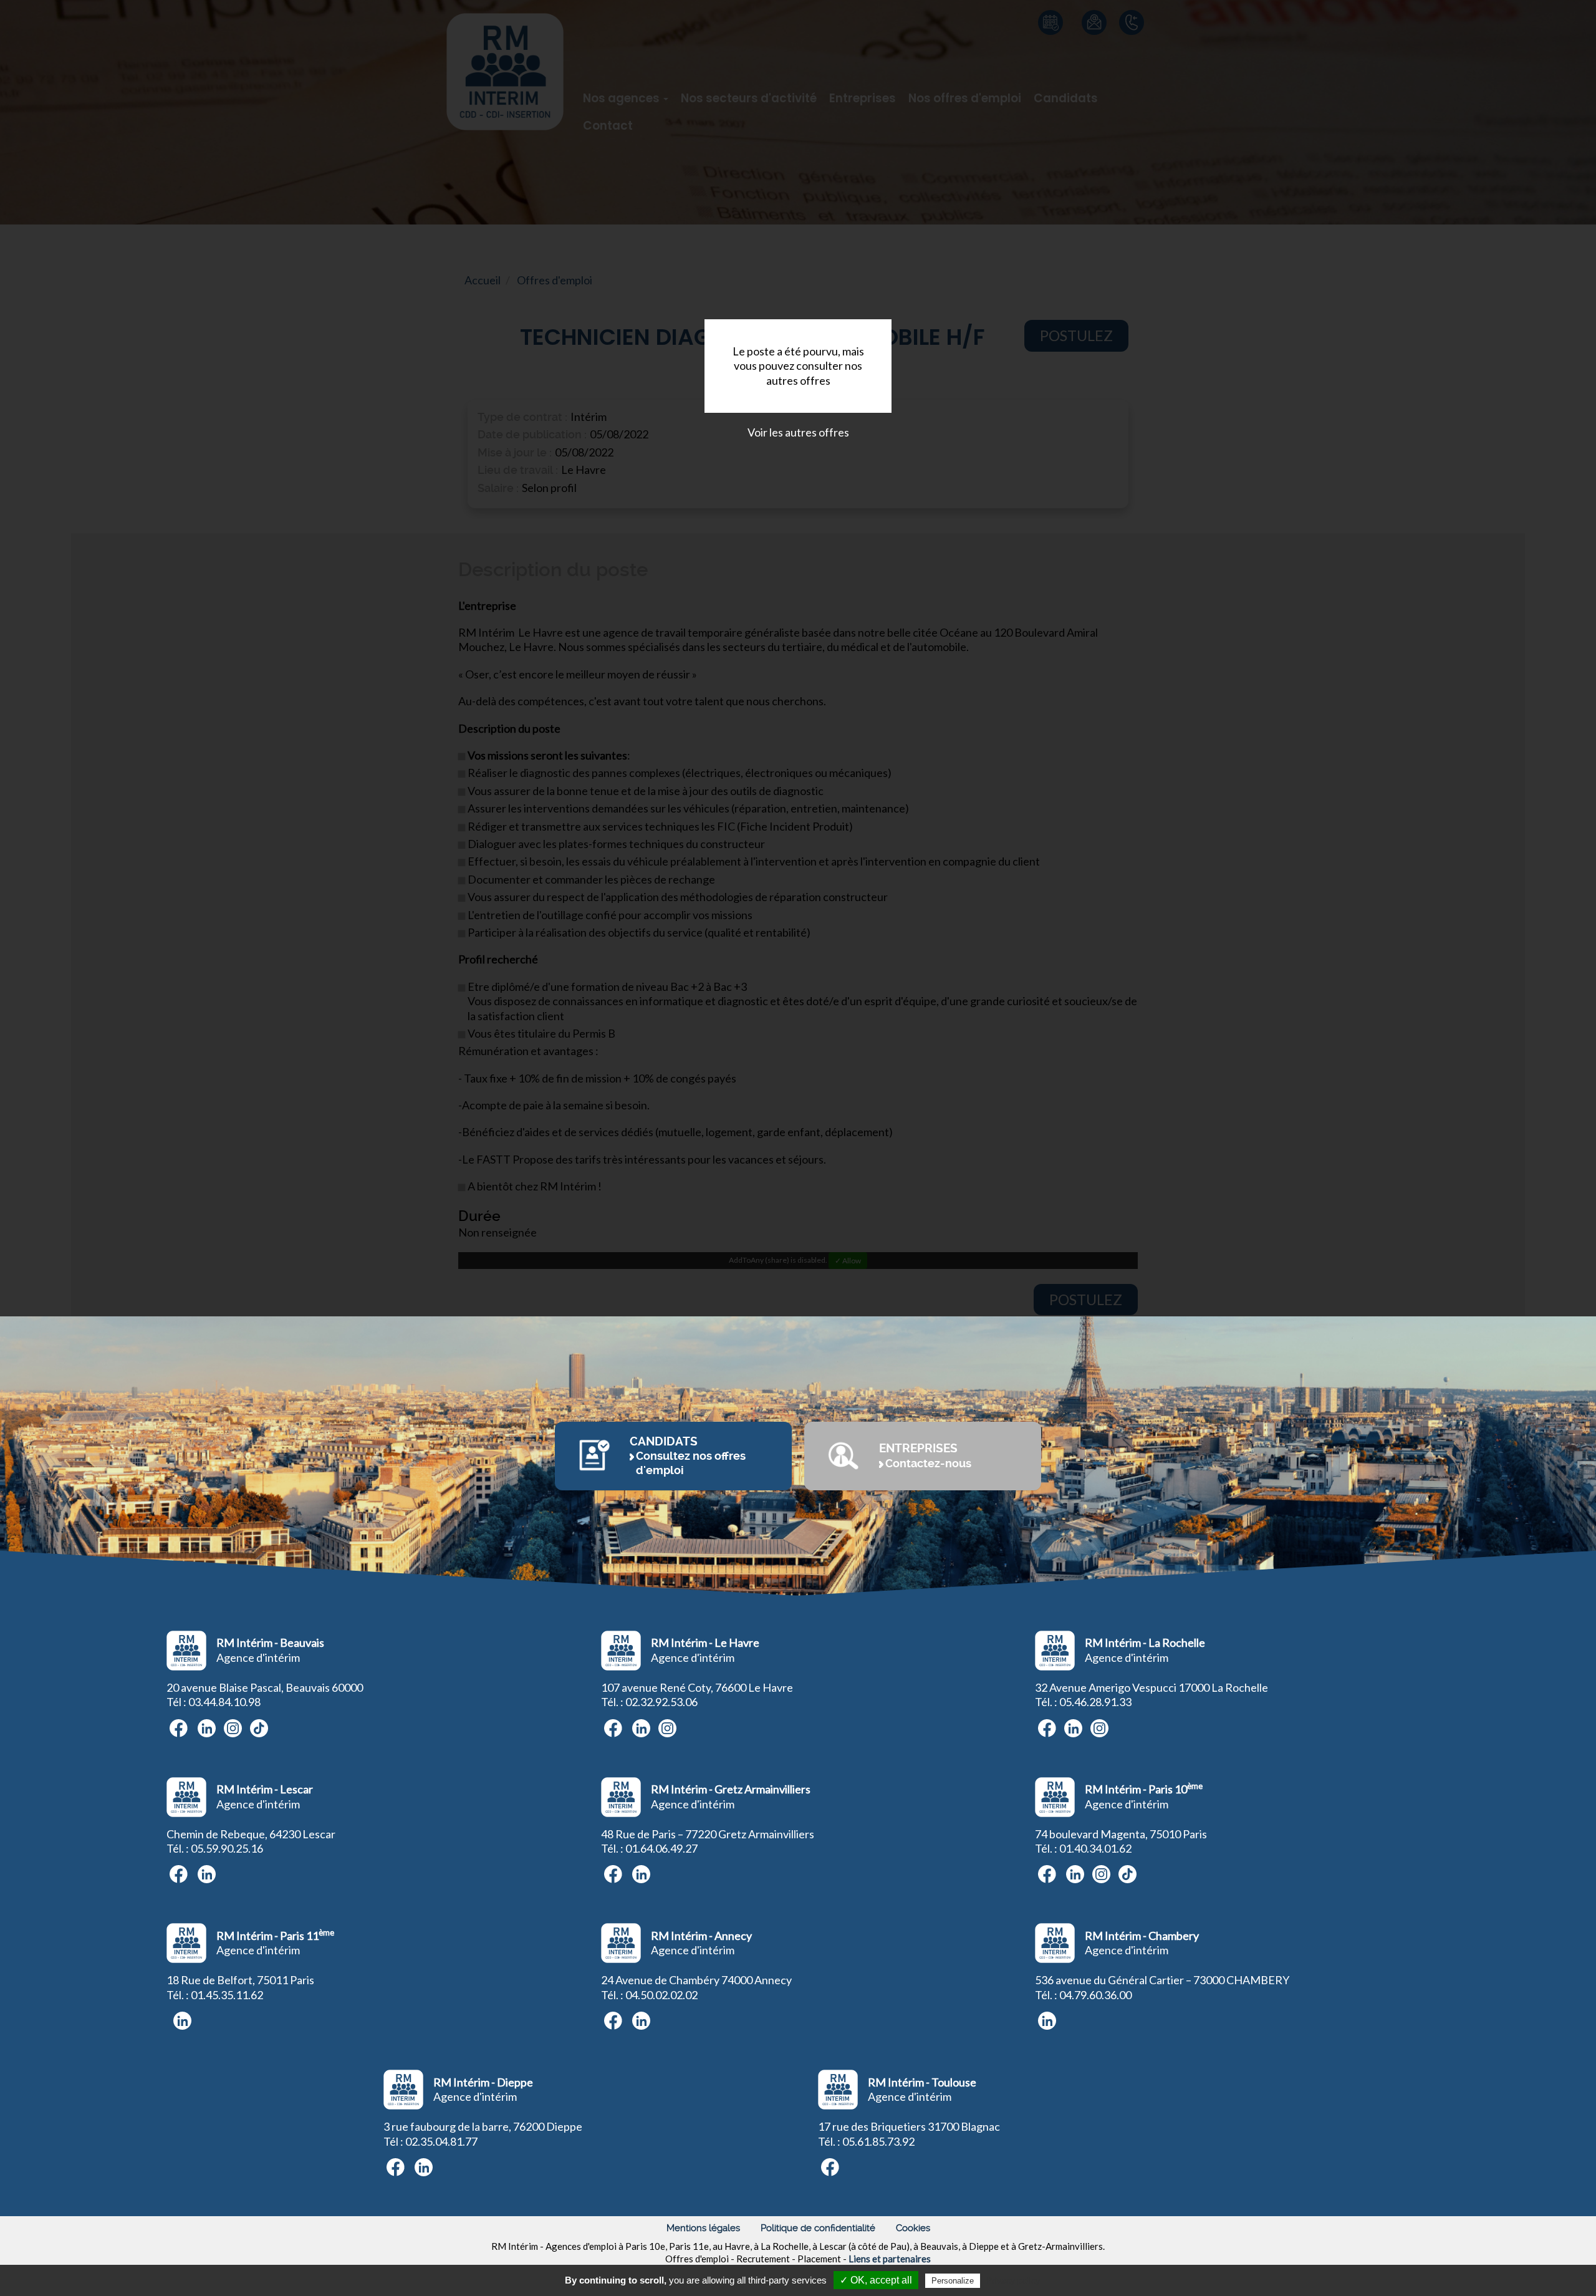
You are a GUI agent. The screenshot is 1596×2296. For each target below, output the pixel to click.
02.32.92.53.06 (661, 1702)
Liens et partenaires (890, 2259)
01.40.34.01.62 (1095, 1848)
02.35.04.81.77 (441, 2141)
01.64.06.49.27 (661, 1848)
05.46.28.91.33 (1095, 1702)
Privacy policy (1013, 2280)
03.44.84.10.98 (224, 1702)
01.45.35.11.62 (227, 1995)
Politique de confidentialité (818, 2228)
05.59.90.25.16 (227, 1848)
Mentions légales (703, 2228)
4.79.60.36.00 (1098, 1995)
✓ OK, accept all (876, 2280)
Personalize (953, 2281)
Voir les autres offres (798, 432)
